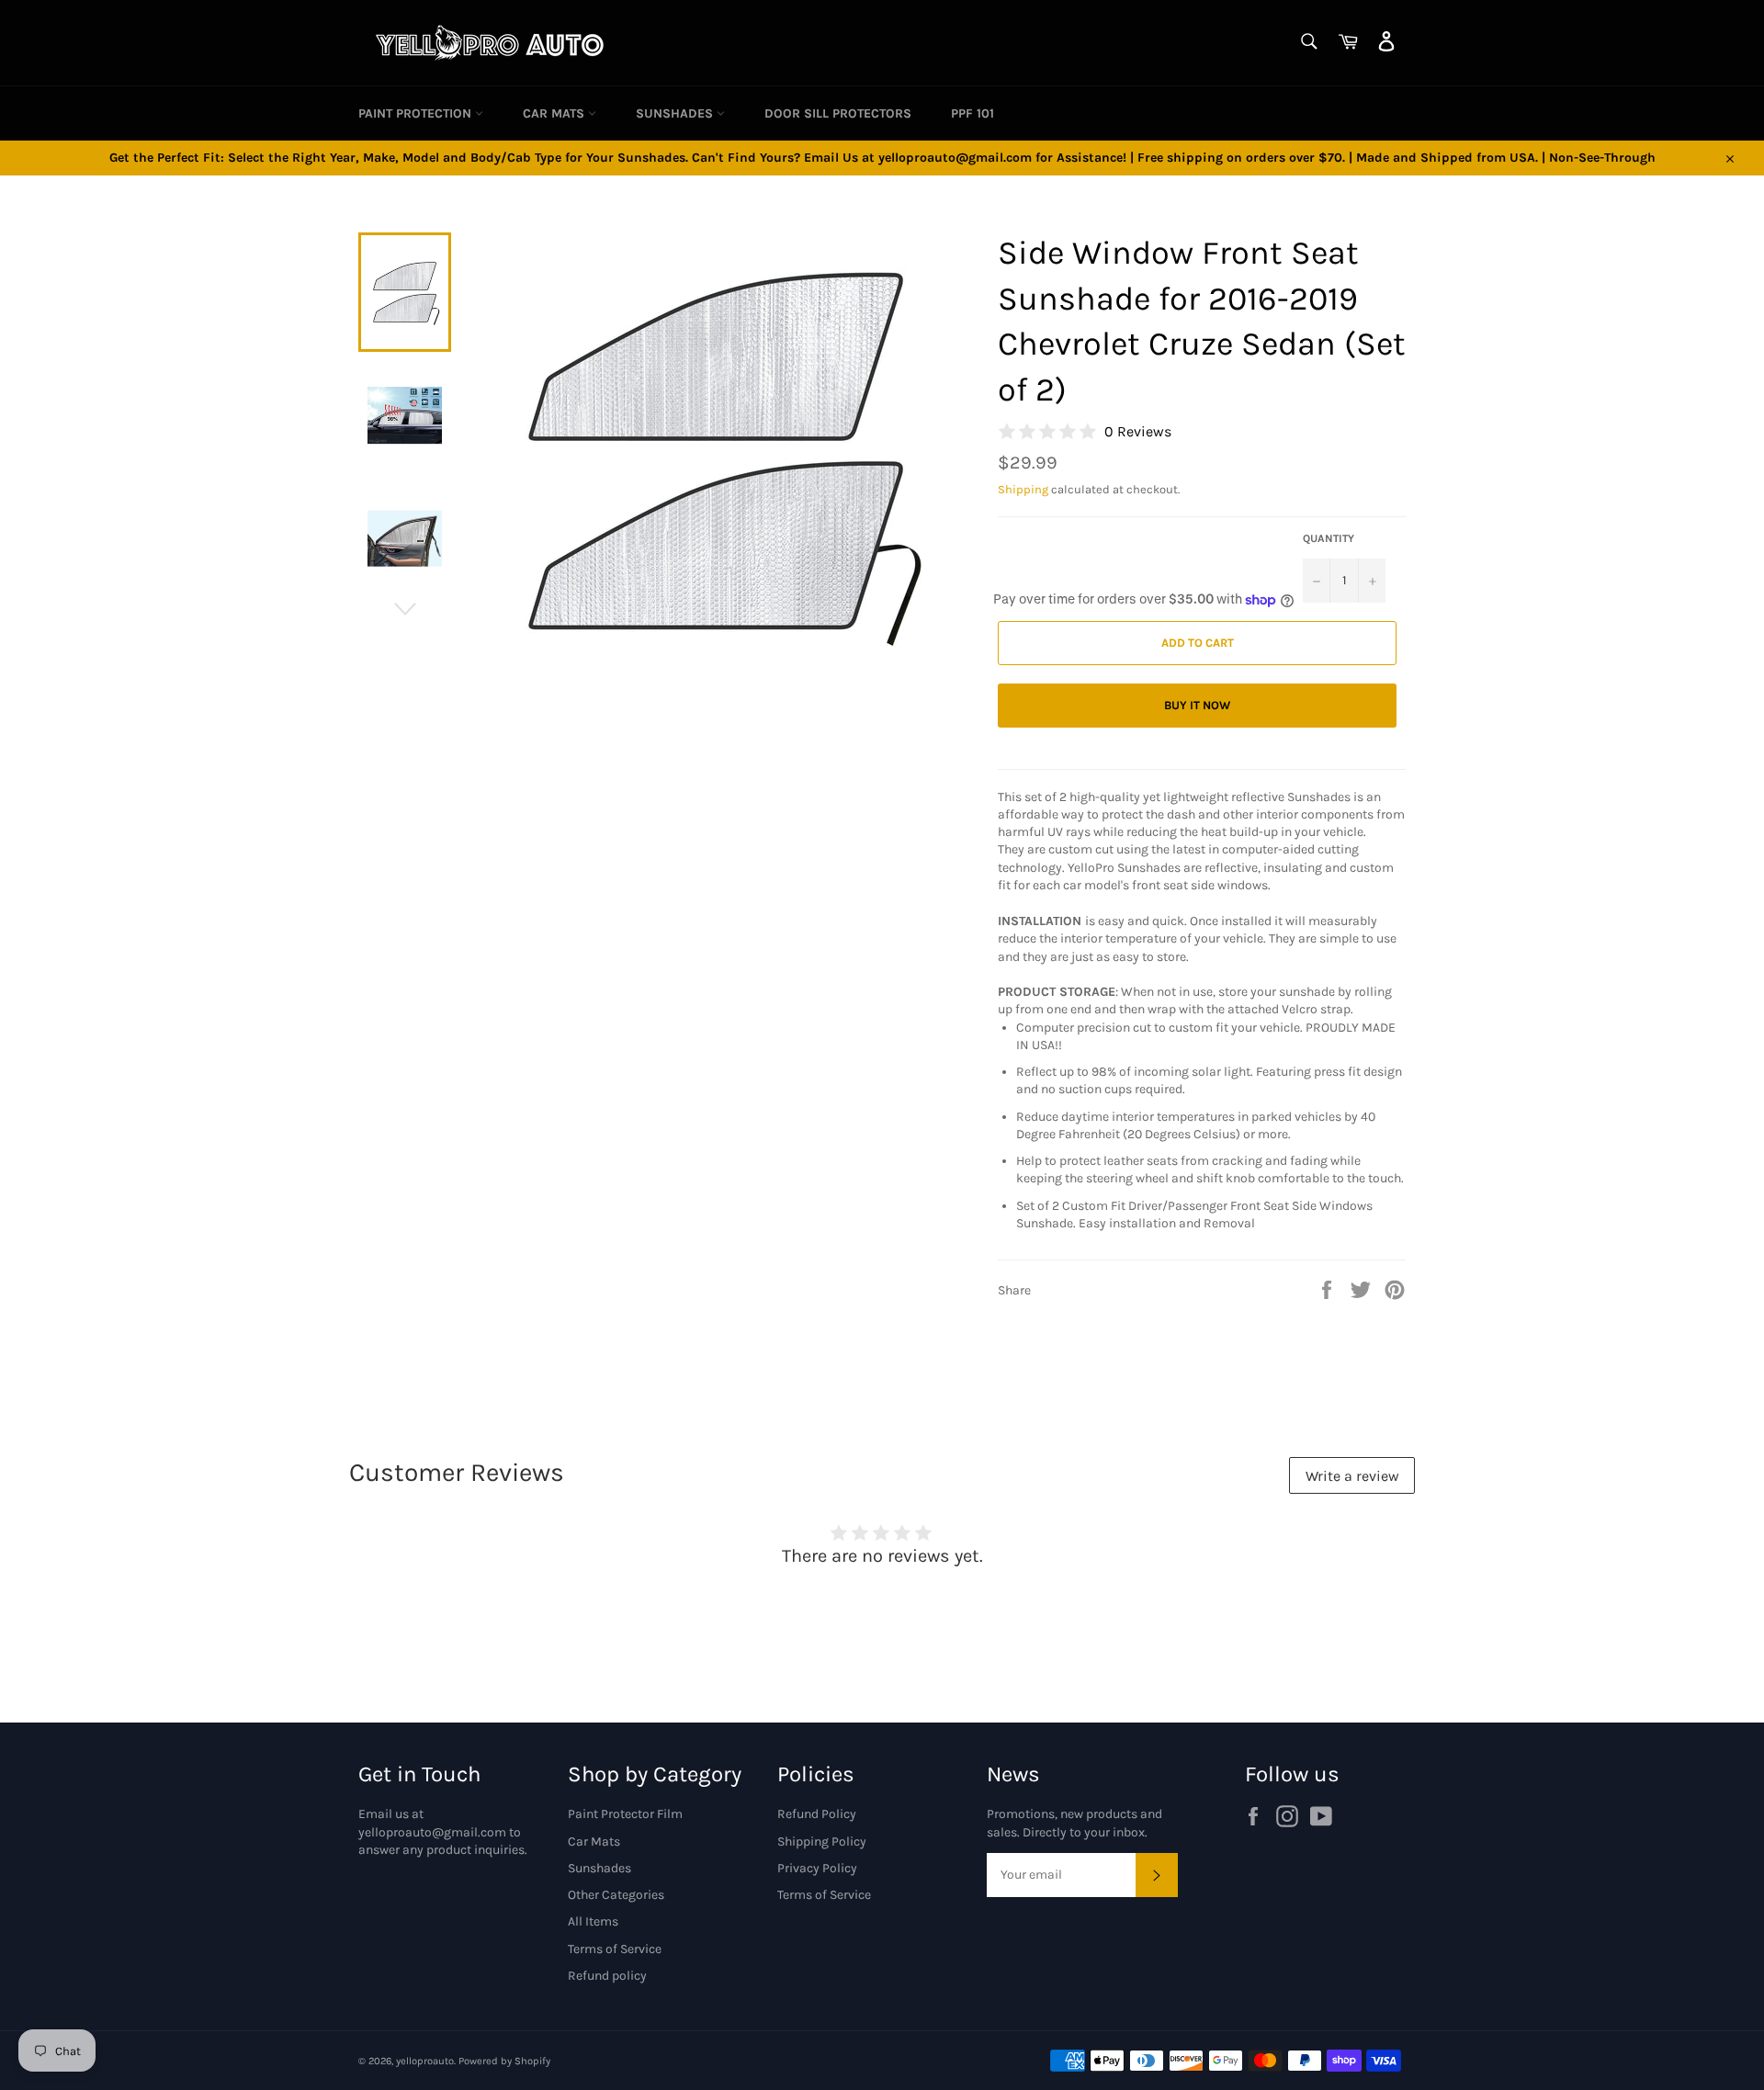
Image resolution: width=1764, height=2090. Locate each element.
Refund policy (607, 1976)
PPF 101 (972, 113)
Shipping (1023, 489)
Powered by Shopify (504, 2061)
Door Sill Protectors (838, 113)
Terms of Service (615, 1949)
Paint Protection (417, 113)
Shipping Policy (822, 1841)
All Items (593, 1921)
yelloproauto (425, 2061)
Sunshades (676, 113)
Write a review (1352, 1476)
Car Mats (555, 113)
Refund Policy (817, 1814)
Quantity (1329, 538)
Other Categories (616, 1895)
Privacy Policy (817, 1868)
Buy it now (1197, 705)
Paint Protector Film (625, 1814)
